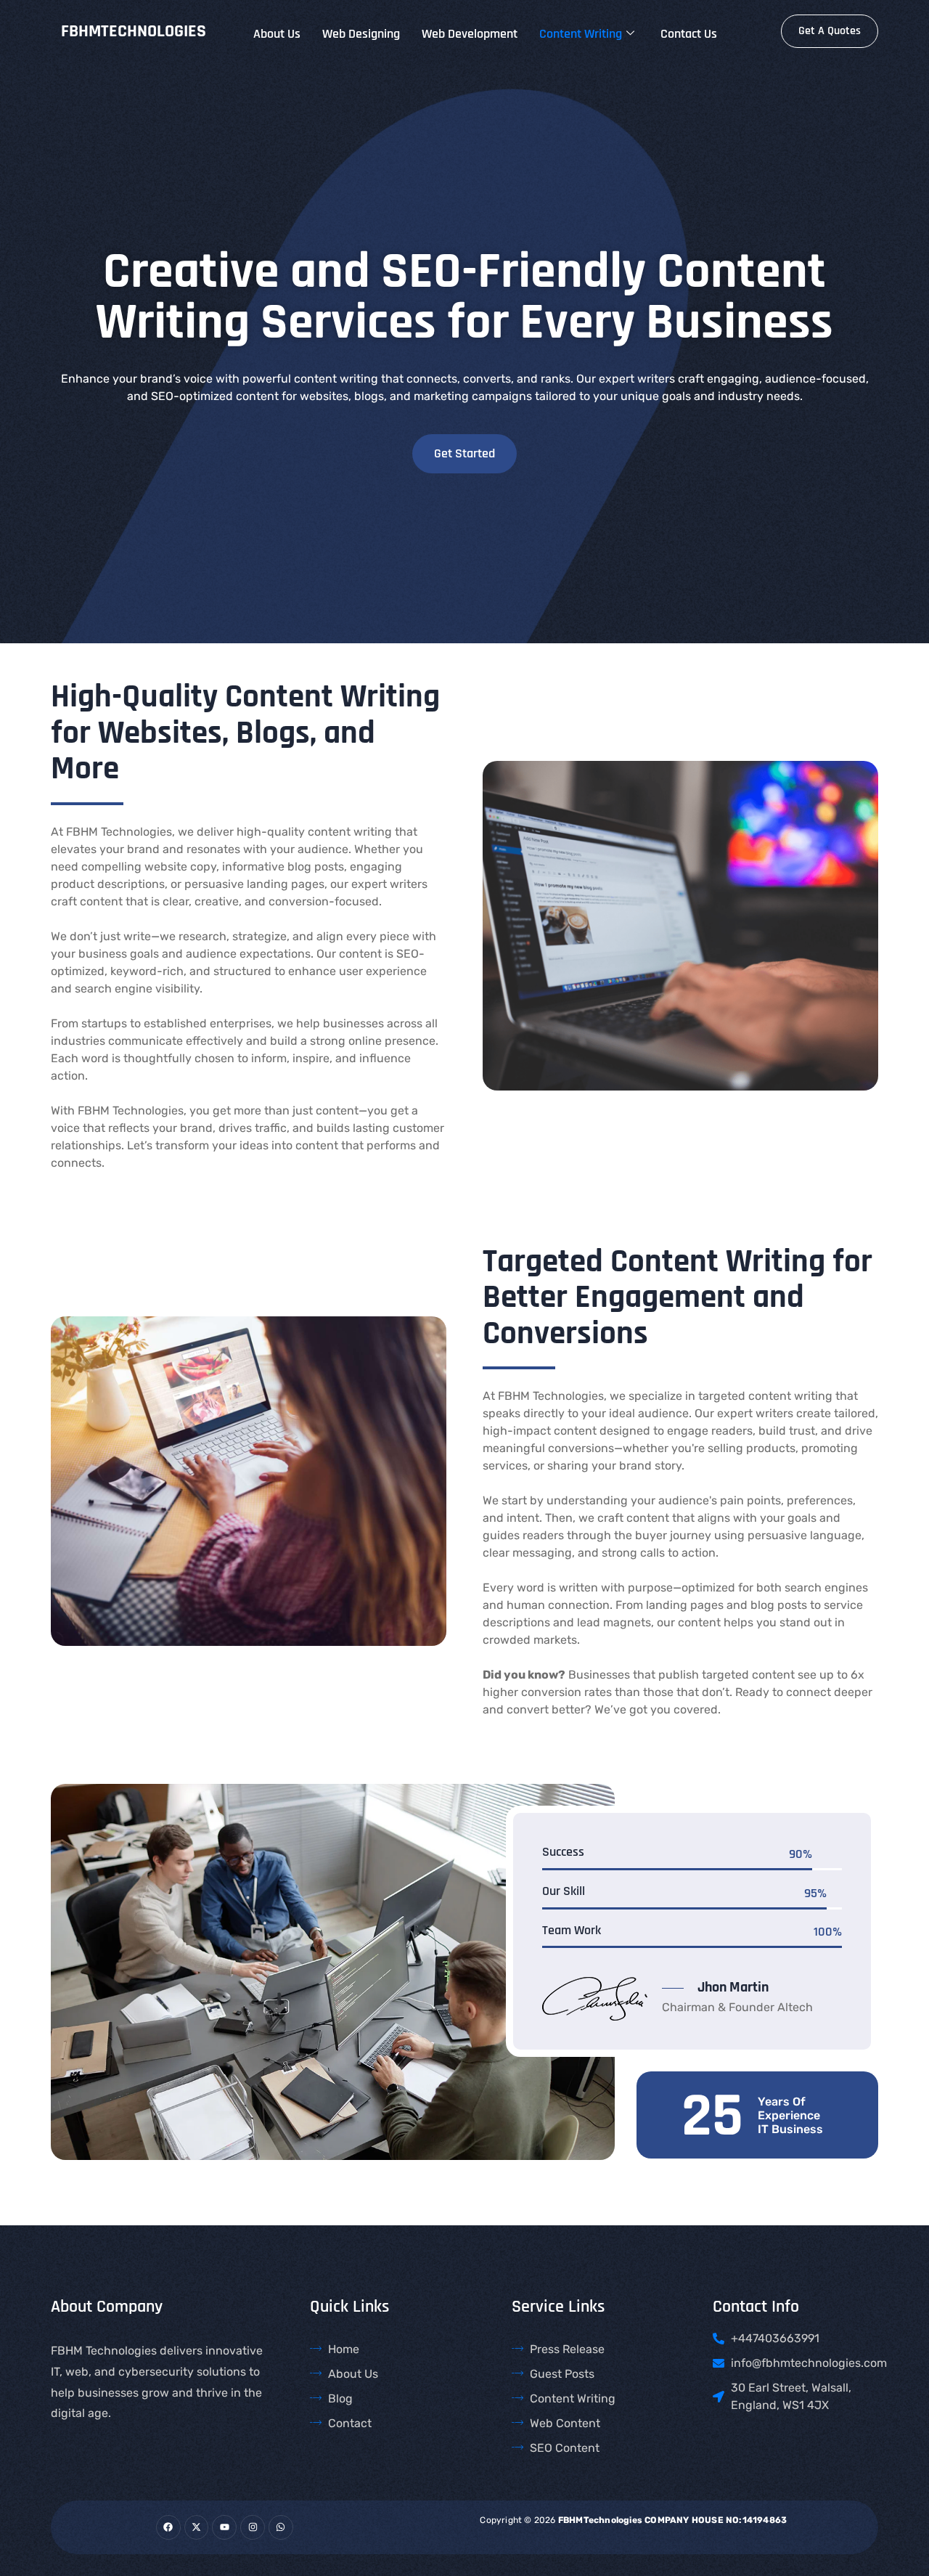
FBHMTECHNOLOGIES (134, 31)
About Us (277, 34)
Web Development (470, 34)
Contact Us (689, 34)
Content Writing (581, 34)
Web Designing (361, 34)
